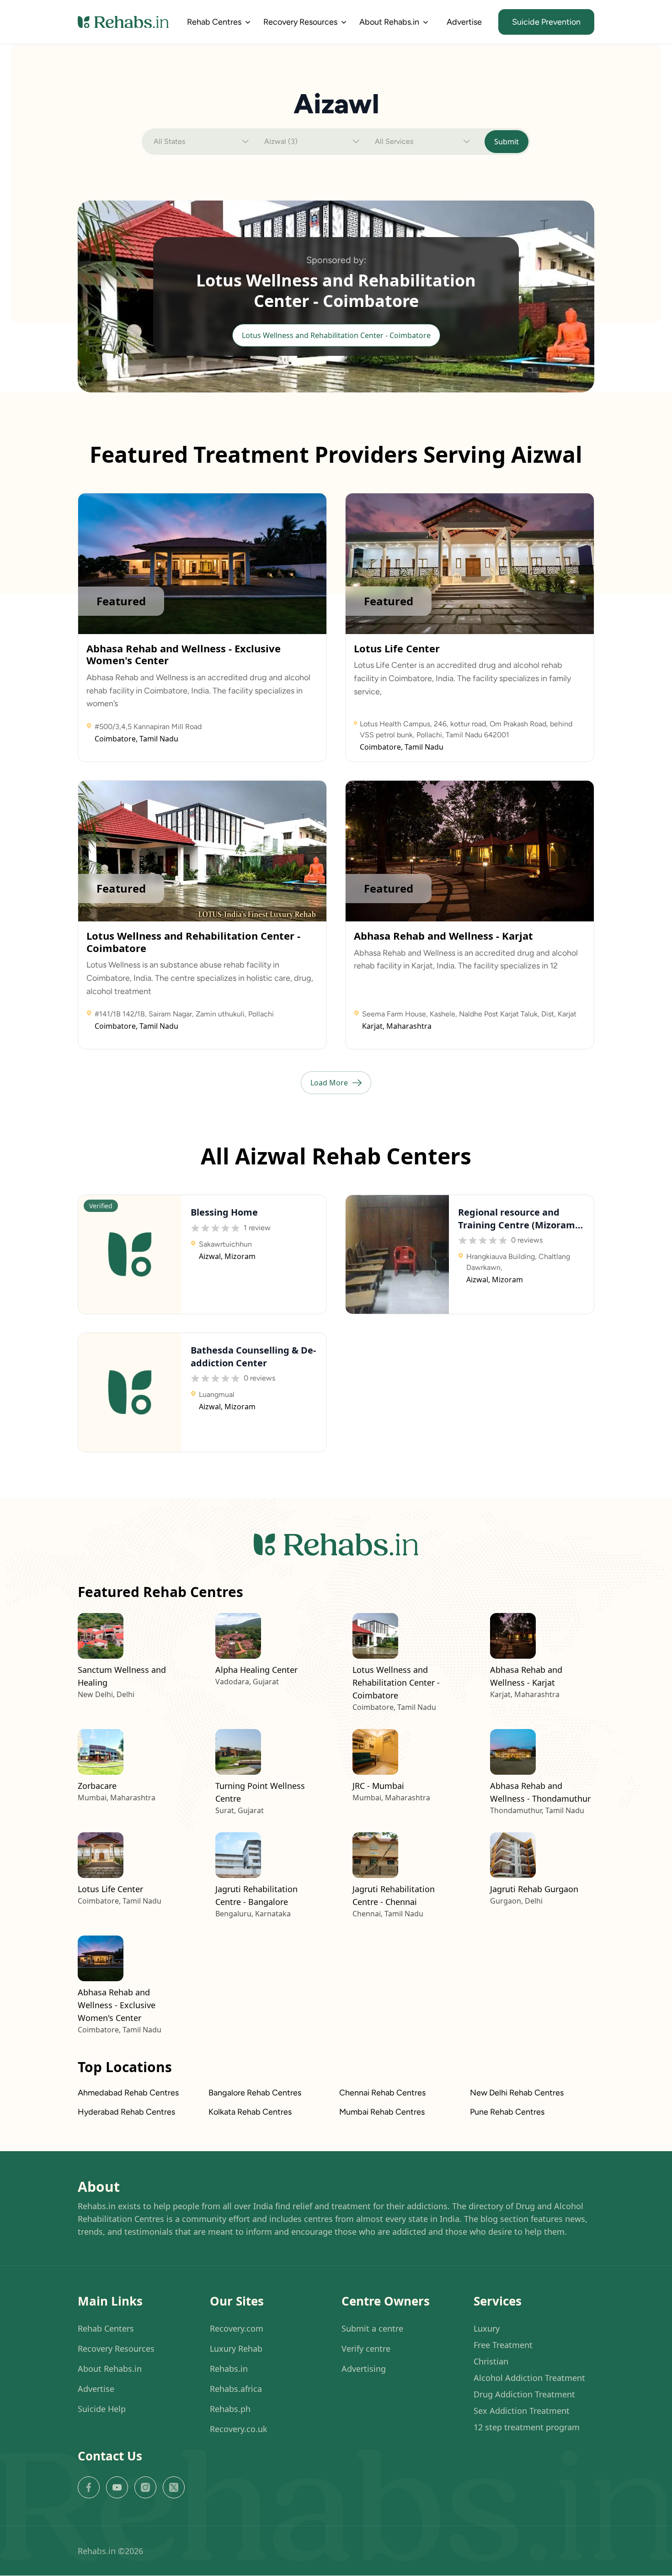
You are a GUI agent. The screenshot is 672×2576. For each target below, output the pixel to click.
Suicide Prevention (546, 22)
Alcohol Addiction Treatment (529, 2378)
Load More (329, 1083)
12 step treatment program (527, 2427)
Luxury (487, 2328)
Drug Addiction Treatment (524, 2394)
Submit (507, 142)
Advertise (464, 22)
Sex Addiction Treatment (522, 2411)
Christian (491, 2361)
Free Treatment (503, 2345)
